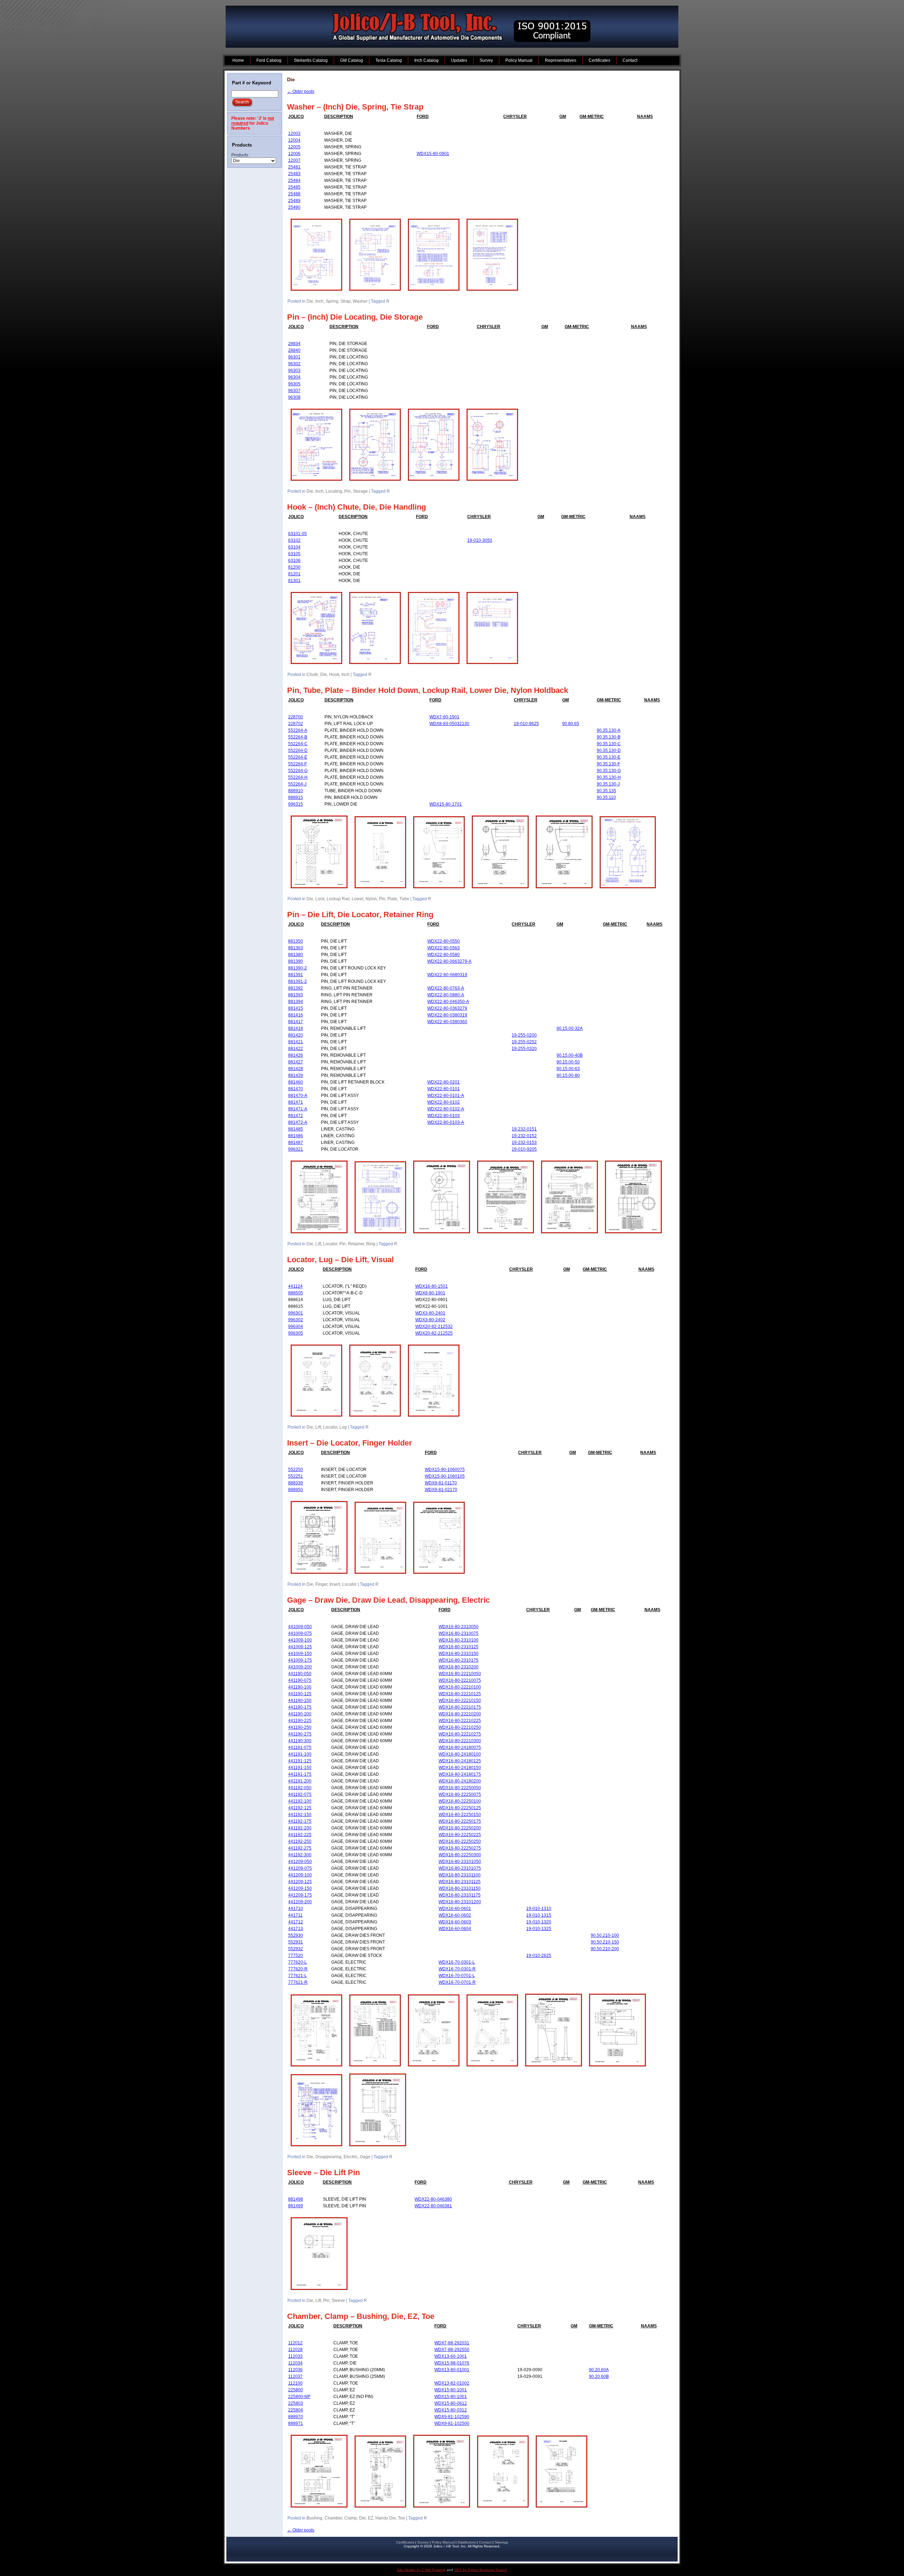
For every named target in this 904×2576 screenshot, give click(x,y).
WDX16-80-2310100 (459, 1640)
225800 (296, 2390)
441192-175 (300, 1821)
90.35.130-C (609, 744)
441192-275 (300, 1848)
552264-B (298, 737)
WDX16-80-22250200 (460, 1828)
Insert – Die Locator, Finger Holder (350, 1443)
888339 (296, 1483)
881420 (296, 1035)
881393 (296, 995)
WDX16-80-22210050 (460, 1674)
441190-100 (300, 1687)
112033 (295, 2356)
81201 (294, 574)
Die (310, 301)
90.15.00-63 (568, 1069)
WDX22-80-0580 (444, 955)
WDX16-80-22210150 (460, 1700)
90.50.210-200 (605, 1949)
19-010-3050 (480, 540)
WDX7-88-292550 (452, 2350)
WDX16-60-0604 (455, 1929)
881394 (296, 1002)
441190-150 (300, 1700)
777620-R (298, 1969)
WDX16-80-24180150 (460, 1768)
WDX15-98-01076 (452, 2363)
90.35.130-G (609, 771)
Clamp (351, 2518)
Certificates (405, 2542)
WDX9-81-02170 (441, 1490)
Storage (360, 491)
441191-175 (300, 1774)
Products (240, 155)
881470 (296, 1089)
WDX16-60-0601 (455, 1909)
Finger (321, 1584)
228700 (296, 717)
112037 (295, 2376)
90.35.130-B (609, 737)
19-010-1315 (539, 1915)
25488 (294, 194)
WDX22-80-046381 (433, 2206)
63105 (294, 554)
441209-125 (300, 1882)
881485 (296, 1129)
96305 (294, 384)
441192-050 (300, 1788)
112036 (295, 2370)
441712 (296, 1922)
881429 (296, 1075)
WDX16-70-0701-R (457, 1982)
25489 (294, 201)
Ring (371, 1244)
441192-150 (300, 1815)
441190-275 (300, 1734)
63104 (294, 547)
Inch (319, 301)
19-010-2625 (539, 1955)
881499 (296, 2206)
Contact (485, 2542)
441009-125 (300, 1647)
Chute (312, 675)
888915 (296, 797)
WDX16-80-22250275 (460, 1848)
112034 (295, 2363)
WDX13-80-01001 (452, 2370)
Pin (347, 491)
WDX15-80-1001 (451, 2390)
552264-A (298, 730)
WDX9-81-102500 (452, 2423)
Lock (320, 899)
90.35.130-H (609, 777)
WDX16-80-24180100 (460, 1754)
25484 (294, 180)
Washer (360, 301)
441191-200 (300, 1781)
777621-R (298, 1982)
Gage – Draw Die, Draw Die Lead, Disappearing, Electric (388, 1600)
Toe (402, 2518)
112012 (295, 2343)
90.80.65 (571, 724)
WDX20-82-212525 (434, 1333)
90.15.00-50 (568, 1062)
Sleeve (338, 2301)
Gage (365, 2157)
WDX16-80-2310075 (459, 1633)
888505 (296, 1293)
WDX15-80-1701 (446, 804)
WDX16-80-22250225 (460, 1835)
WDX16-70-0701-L (457, 1976)
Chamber (333, 2518)
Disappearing (328, 2157)
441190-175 (300, 1707)
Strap (346, 301)
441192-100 (300, 1801)
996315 (296, 804)
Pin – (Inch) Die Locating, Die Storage (355, 317)
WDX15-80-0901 (433, 154)
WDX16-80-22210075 (460, 1680)
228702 (296, 724)
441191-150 (300, 1768)
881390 (296, 961)
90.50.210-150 (605, 1942)
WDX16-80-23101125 (460, 1882)
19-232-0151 (524, 1129)
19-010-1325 (539, 1929)
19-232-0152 (524, 1136)
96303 (294, 370)
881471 (296, 1102)
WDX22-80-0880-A (446, 995)
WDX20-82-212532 (434, 1326)
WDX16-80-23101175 (460, 1895)
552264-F (298, 764)
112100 (295, 2383)
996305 (296, 1333)
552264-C (298, 744)
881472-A (298, 1122)
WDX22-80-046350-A (448, 1002)
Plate (392, 899)
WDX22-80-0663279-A (449, 961)
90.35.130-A (609, 730)
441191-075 (300, 1747)
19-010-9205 (524, 1149)
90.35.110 (606, 797)
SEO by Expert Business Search (481, 2570)
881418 (296, 1028)
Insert (335, 1584)
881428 (296, 1069)
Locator (330, 1244)
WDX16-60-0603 (455, 1922)
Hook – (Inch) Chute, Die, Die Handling (356, 507)
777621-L (298, 1976)
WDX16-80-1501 (432, 1286)
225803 (296, 2403)
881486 (296, 1136)
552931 (296, 1942)
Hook (334, 675)
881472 (296, 1116)
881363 (296, 948)
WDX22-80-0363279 (447, 1008)
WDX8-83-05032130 (449, 724)
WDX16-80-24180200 (460, 1781)
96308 (294, 397)
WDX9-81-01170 (441, 1483)
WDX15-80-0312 (451, 2410)
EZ (371, 2518)
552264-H (298, 777)
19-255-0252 (524, 1042)
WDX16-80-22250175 (460, 1821)
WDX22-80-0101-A (446, 1096)
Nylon (371, 899)
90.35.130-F (608, 764)
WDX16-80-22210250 (460, 1727)
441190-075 (300, 1680)
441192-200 (300, 1828)
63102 (294, 540)
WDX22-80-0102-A (446, 1109)
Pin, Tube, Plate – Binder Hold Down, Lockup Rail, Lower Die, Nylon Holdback (428, 690)
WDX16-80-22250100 (460, 1801)
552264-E (298, 757)
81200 (294, 567)
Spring (332, 301)
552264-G (298, 771)
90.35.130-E (609, 757)
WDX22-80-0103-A (446, 1122)
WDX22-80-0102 (444, 1102)
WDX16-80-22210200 (460, 1714)
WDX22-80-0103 (444, 1116)
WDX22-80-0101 (444, 1089)
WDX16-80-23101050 (460, 1862)
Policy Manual (443, 2542)
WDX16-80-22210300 (460, 1741)
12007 (294, 160)
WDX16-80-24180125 (460, 1761)
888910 (296, 791)
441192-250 (300, 1841)
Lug (343, 1427)
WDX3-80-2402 (430, 1320)
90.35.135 (606, 791)
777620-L (298, 1962)
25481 (294, 167)
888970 (296, 2417)
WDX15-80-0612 (451, 2403)
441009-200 (300, 1667)
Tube (404, 899)
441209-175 (300, 1895)
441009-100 (300, 1640)
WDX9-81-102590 (452, 2417)
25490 (294, 207)
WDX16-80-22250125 (460, 1808)
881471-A (298, 1109)
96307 (294, 391)
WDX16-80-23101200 (460, 1902)
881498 (296, 2199)
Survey (423, 2542)
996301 (296, 1313)
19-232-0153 (524, 1142)
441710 (296, 1909)
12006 (294, 154)
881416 (296, 1015)
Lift (318, 1244)
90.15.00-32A (570, 1028)
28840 (294, 350)
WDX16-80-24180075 (460, 1747)
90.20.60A (599, 2370)
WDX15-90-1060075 (445, 1470)
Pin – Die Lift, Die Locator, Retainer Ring (360, 915)
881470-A (298, 1096)
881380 (296, 955)
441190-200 (300, 1714)
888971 (296, 2423)
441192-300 (300, 1855)
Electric (351, 2157)
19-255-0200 (524, 1035)
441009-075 (300, 1633)
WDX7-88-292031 (452, 2343)
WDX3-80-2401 (430, 1313)
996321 (296, 1149)
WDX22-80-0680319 (447, 975)
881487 (296, 1142)
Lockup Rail (338, 899)
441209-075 (300, 1868)
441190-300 (300, 1741)
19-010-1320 (539, 1922)
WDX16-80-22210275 (460, 1734)
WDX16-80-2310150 (459, 1654)
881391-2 (298, 981)
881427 (296, 1062)
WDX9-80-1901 (430, 1293)
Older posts (301, 91)
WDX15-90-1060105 (445, 1476)
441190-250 (300, 1727)
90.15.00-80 (568, 1075)
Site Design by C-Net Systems (421, 2570)
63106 (294, 560)
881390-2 (298, 968)
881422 (296, 1049)
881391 (296, 975)
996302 (296, 1320)
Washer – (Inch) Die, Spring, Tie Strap (355, 107)
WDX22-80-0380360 (447, 1022)
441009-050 (300, 1627)
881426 (296, 1055)
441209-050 (300, 1862)
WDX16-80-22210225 (460, 1721)
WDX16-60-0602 (455, 1915)
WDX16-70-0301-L (457, 1962)
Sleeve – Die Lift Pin (323, 2173)
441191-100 (300, 1754)
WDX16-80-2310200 (459, 1667)
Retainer (356, 1244)
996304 (296, 1326)
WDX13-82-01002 (452, 2383)
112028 (295, 2350)
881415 (296, 1008)
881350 (296, 941)
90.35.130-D (609, 750)
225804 (296, 2410)
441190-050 (300, 1674)
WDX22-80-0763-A (446, 988)
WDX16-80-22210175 (460, 1707)
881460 (296, 1082)
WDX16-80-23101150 (460, 1888)
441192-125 (300, 1808)
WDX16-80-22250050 (460, 1788)
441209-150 (300, 1888)
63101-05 (298, 534)
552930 (296, 1935)
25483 (294, 174)
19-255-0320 (524, 1049)
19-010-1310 (539, 1909)
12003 (294, 133)
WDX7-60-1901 (444, 717)
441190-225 (300, 1721)
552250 (296, 1470)
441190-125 (300, 1694)
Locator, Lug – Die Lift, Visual (340, 1260)
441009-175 (300, 1660)
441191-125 (300, 1761)
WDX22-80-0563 (444, 948)
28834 (294, 344)
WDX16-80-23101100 (460, 1875)
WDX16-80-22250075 (460, 1794)
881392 (296, 988)
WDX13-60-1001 (451, 2356)
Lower (358, 899)
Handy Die (386, 2518)
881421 (296, 1042)
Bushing (314, 2518)
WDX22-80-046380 (433, 2199)
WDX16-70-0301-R (457, 1969)
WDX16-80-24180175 (460, 1774)
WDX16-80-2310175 (459, 1660)
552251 (296, 1476)
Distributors (467, 2542)
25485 (294, 187)
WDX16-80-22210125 (460, 1694)
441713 (296, 1929)
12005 (294, 147)
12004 (294, 140)
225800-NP (299, 2397)
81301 (294, 581)
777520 (296, 1955)
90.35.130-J (608, 784)
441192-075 (300, 1794)
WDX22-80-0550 (444, 941)
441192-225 (300, 1835)
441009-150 (300, 1654)
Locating (334, 491)
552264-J (297, 784)
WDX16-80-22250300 (460, 1855)
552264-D (298, 750)
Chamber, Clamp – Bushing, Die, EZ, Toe (361, 2316)
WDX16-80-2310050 (459, 1627)
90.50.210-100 (605, 1935)
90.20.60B (599, 2376)
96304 (294, 377)
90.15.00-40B (570, 1055)
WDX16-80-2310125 (459, 1647)
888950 (296, 1490)
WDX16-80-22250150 (460, 1815)
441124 (295, 1286)
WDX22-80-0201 (444, 1082)
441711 (295, 1915)
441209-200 (300, 1902)
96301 (294, 357)
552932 (296, 1949)
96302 (294, 364)
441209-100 (300, 1875)
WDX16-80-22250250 (460, 1841)
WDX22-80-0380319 (447, 1015)
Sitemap (501, 2542)
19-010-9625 (526, 724)
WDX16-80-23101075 (460, 1868)
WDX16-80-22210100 (460, 1687)
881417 (296, 1022)
